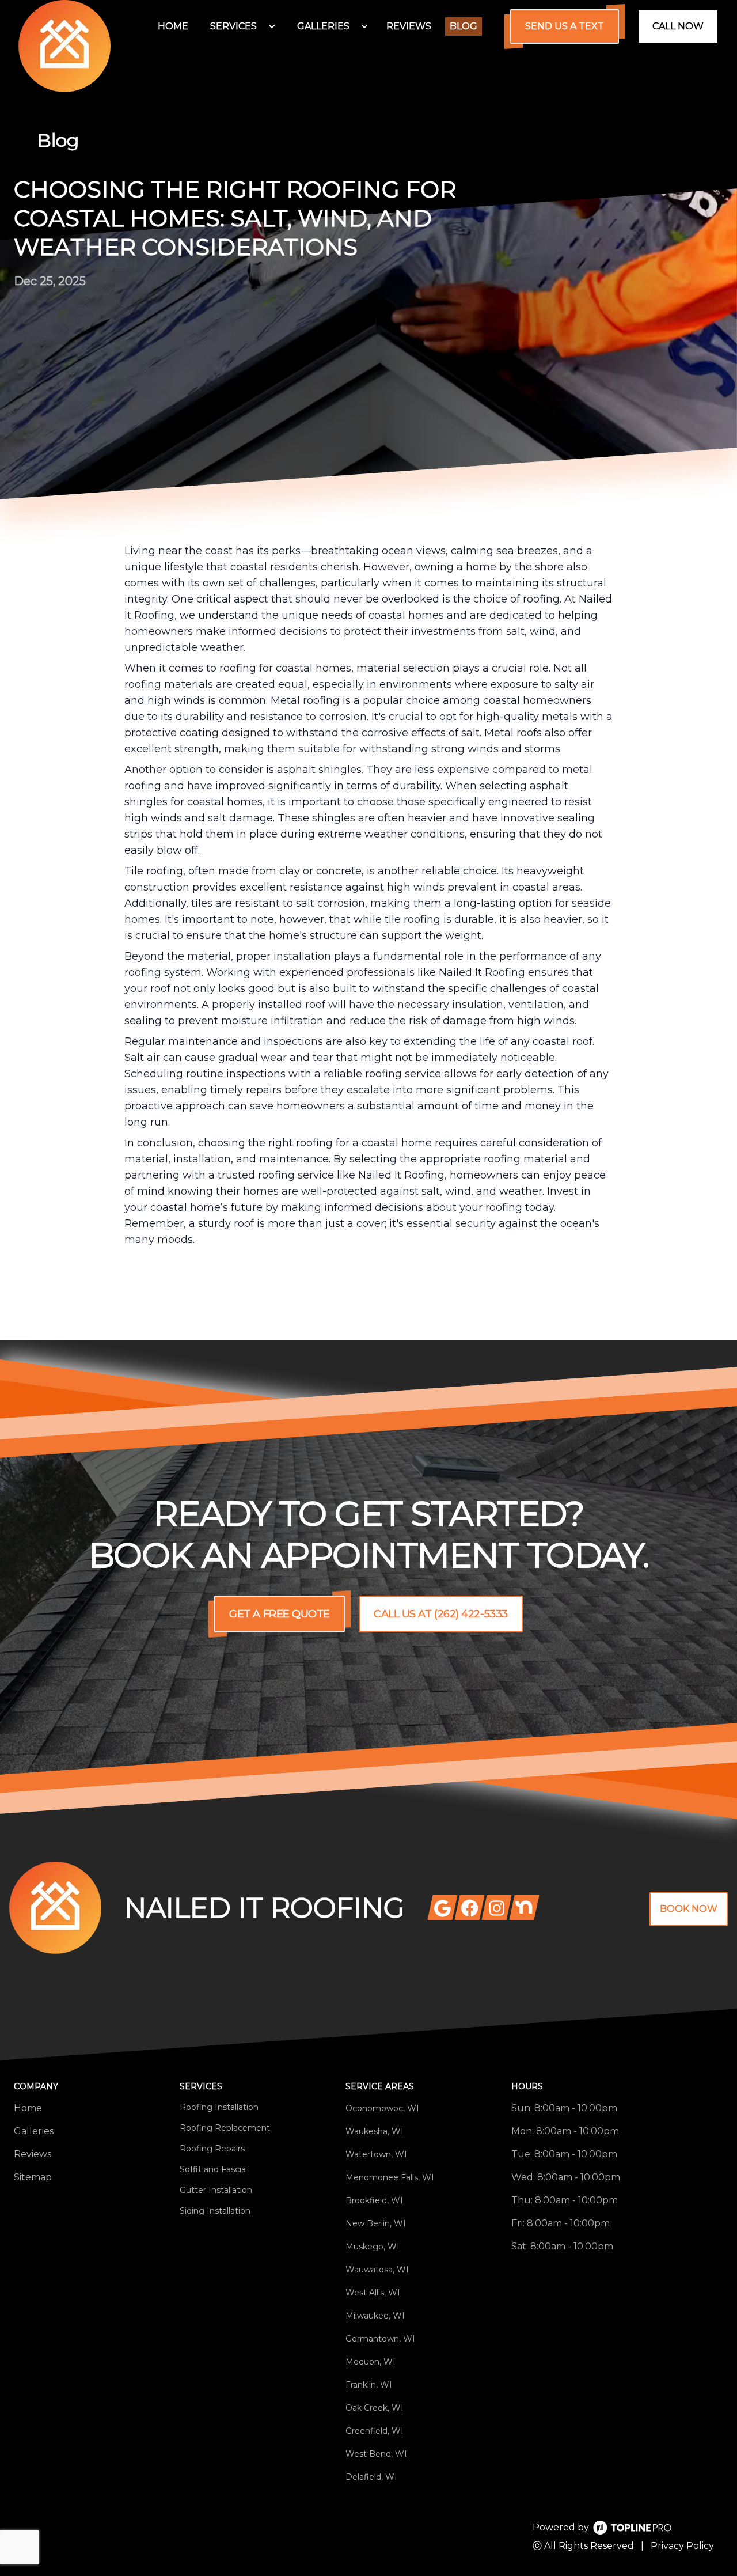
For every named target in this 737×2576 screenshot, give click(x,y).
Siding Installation (215, 2211)
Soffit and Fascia (213, 2169)
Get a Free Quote (280, 1614)
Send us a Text (565, 26)
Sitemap (33, 2177)
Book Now (689, 1909)
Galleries (34, 2131)
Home (28, 2108)
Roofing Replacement (225, 2128)
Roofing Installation (219, 2107)
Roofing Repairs (212, 2149)
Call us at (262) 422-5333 (441, 1614)
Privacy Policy (682, 2546)
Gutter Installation (216, 2190)
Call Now (678, 26)
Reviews (33, 2154)
